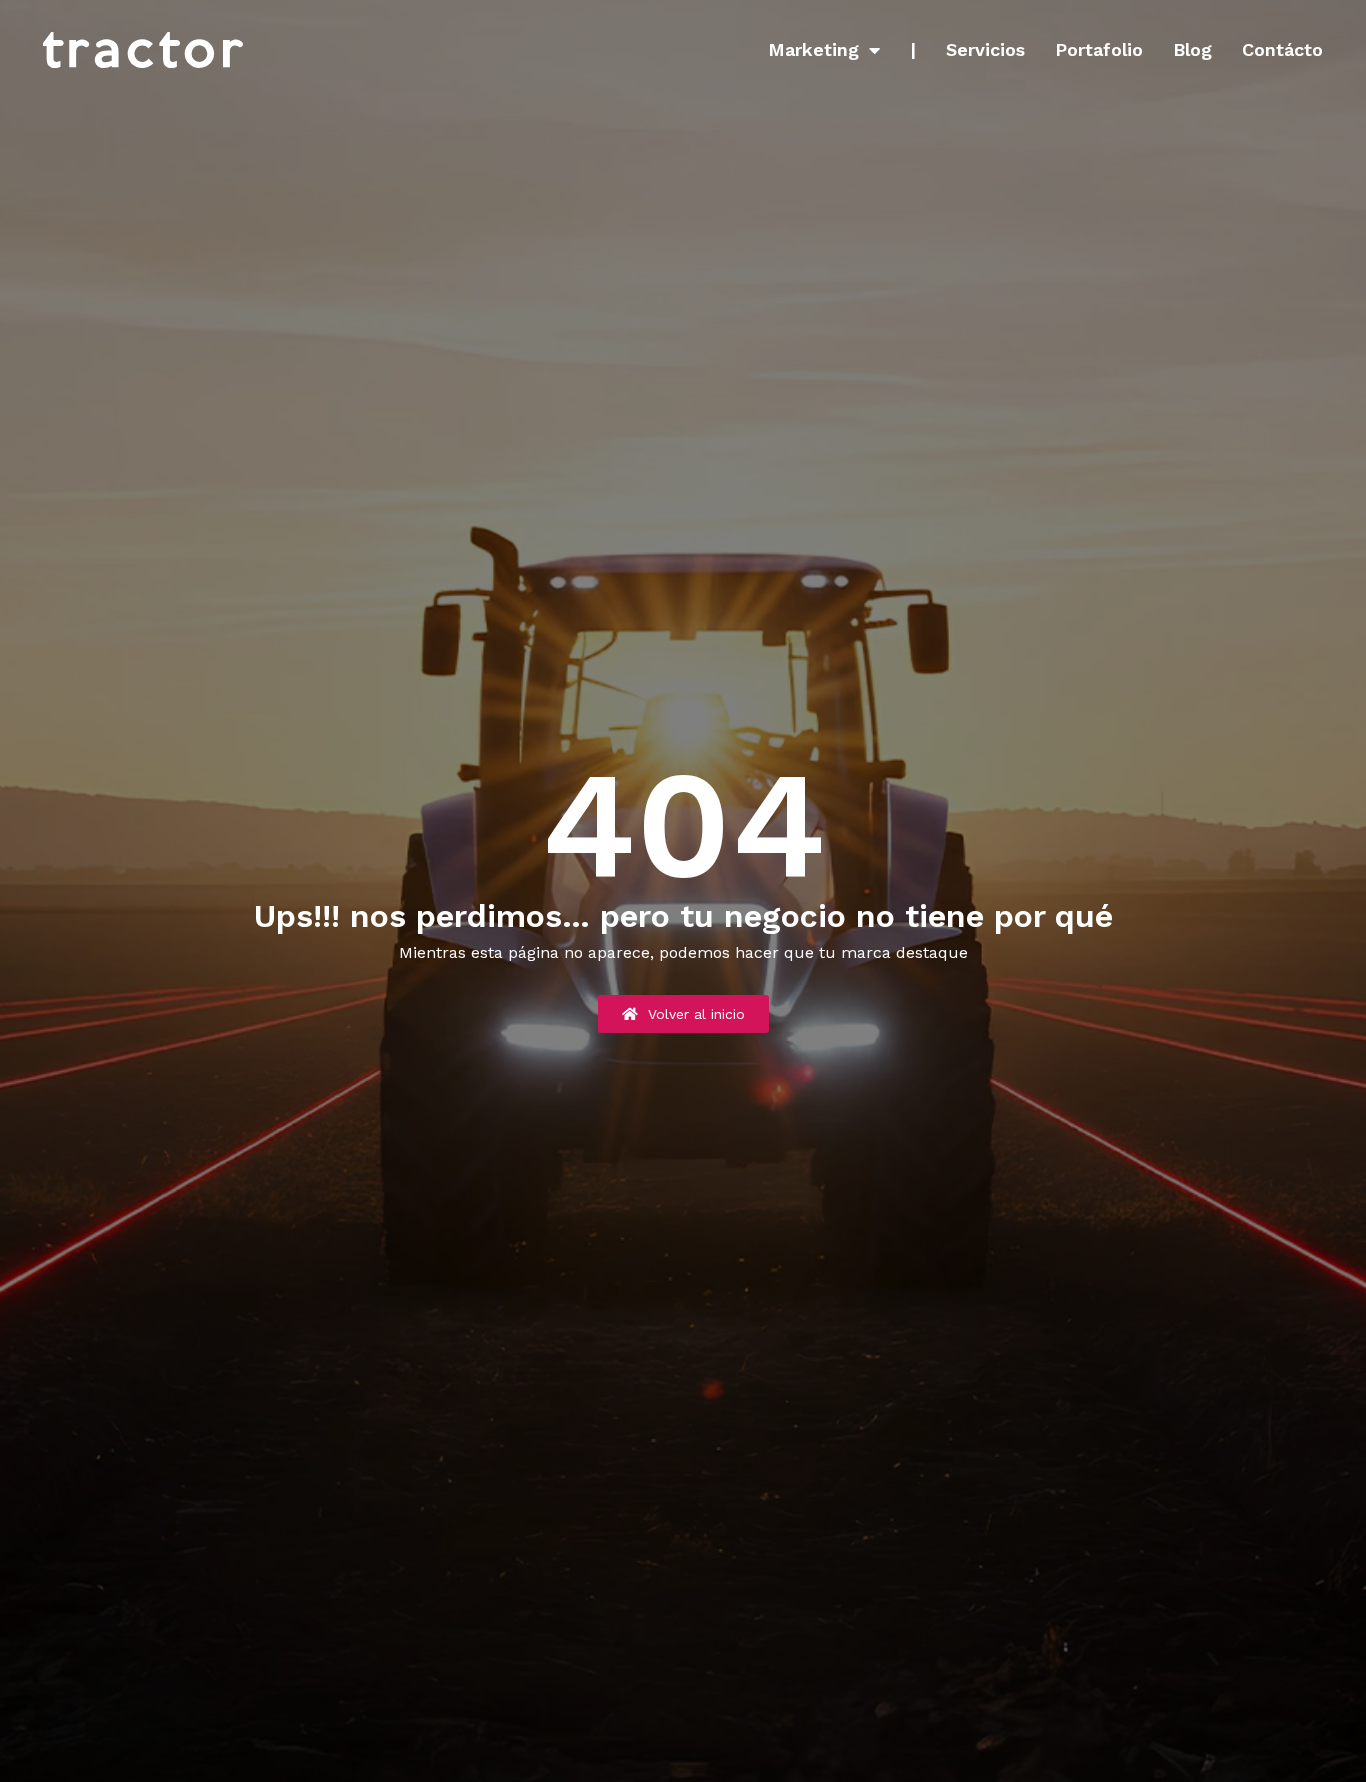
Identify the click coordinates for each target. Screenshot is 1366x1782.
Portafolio (1099, 50)
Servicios (985, 50)
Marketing (813, 50)
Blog (1192, 50)
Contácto (1282, 50)
